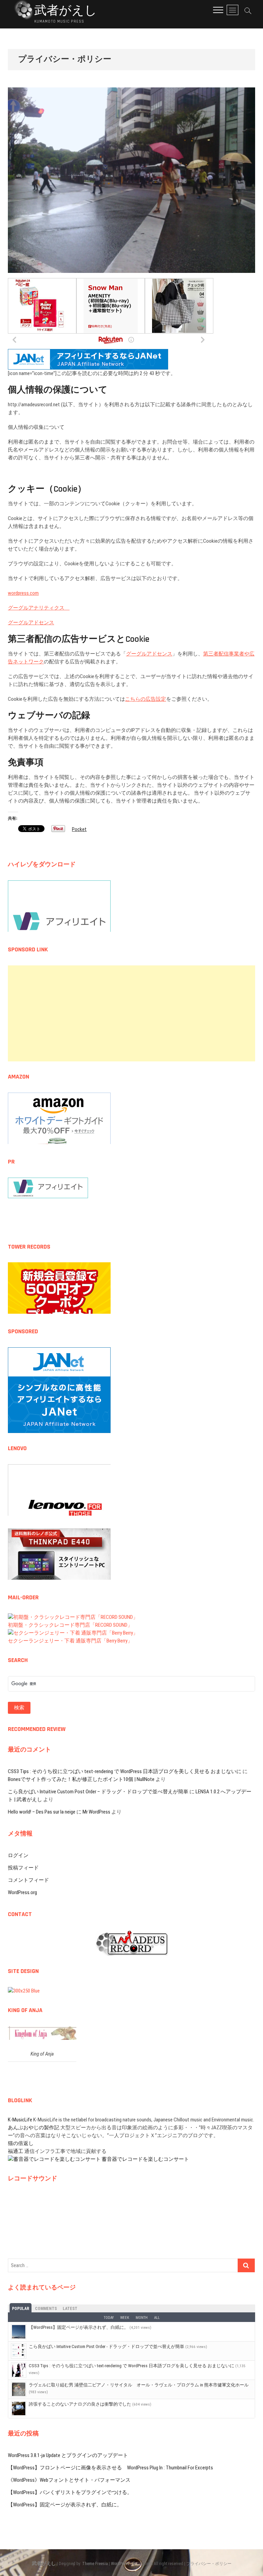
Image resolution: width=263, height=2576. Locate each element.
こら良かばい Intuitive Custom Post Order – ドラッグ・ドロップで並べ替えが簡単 (98, 1792)
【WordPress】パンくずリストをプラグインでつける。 (70, 2492)
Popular (21, 2309)
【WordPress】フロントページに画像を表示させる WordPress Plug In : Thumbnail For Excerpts (110, 2468)
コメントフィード (28, 1880)
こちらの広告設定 (146, 699)
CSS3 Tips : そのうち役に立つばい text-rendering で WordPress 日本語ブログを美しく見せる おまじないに (125, 1771)
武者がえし (66, 11)
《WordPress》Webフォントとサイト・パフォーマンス (69, 2480)
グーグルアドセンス (31, 623)
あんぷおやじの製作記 (34, 2128)
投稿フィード (23, 1868)
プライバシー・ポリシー (209, 2564)
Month (142, 2318)
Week (125, 2318)
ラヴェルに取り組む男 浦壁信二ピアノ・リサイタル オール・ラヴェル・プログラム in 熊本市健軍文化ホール (139, 2385)
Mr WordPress (96, 1812)
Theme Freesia (95, 2564)
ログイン (18, 1855)
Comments (46, 2309)
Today (109, 2318)
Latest (70, 2309)
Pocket (79, 829)
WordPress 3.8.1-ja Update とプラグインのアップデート (68, 2455)
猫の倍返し (21, 2143)
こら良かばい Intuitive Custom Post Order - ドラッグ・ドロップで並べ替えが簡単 (107, 2346)
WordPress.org (22, 1892)
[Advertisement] (131, 1013)
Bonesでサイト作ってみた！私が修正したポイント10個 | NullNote (81, 1779)
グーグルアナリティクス (39, 608)
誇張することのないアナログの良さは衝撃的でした (80, 2404)
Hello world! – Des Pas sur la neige (42, 1812)
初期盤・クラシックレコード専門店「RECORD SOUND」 (70, 1625)
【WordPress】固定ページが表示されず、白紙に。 (79, 2327)
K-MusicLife (20, 2120)
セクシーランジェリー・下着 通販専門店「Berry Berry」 (70, 1641)
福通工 (16, 2151)
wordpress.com (23, 593)
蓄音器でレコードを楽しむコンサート (145, 2159)
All (157, 2318)
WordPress (120, 2564)
